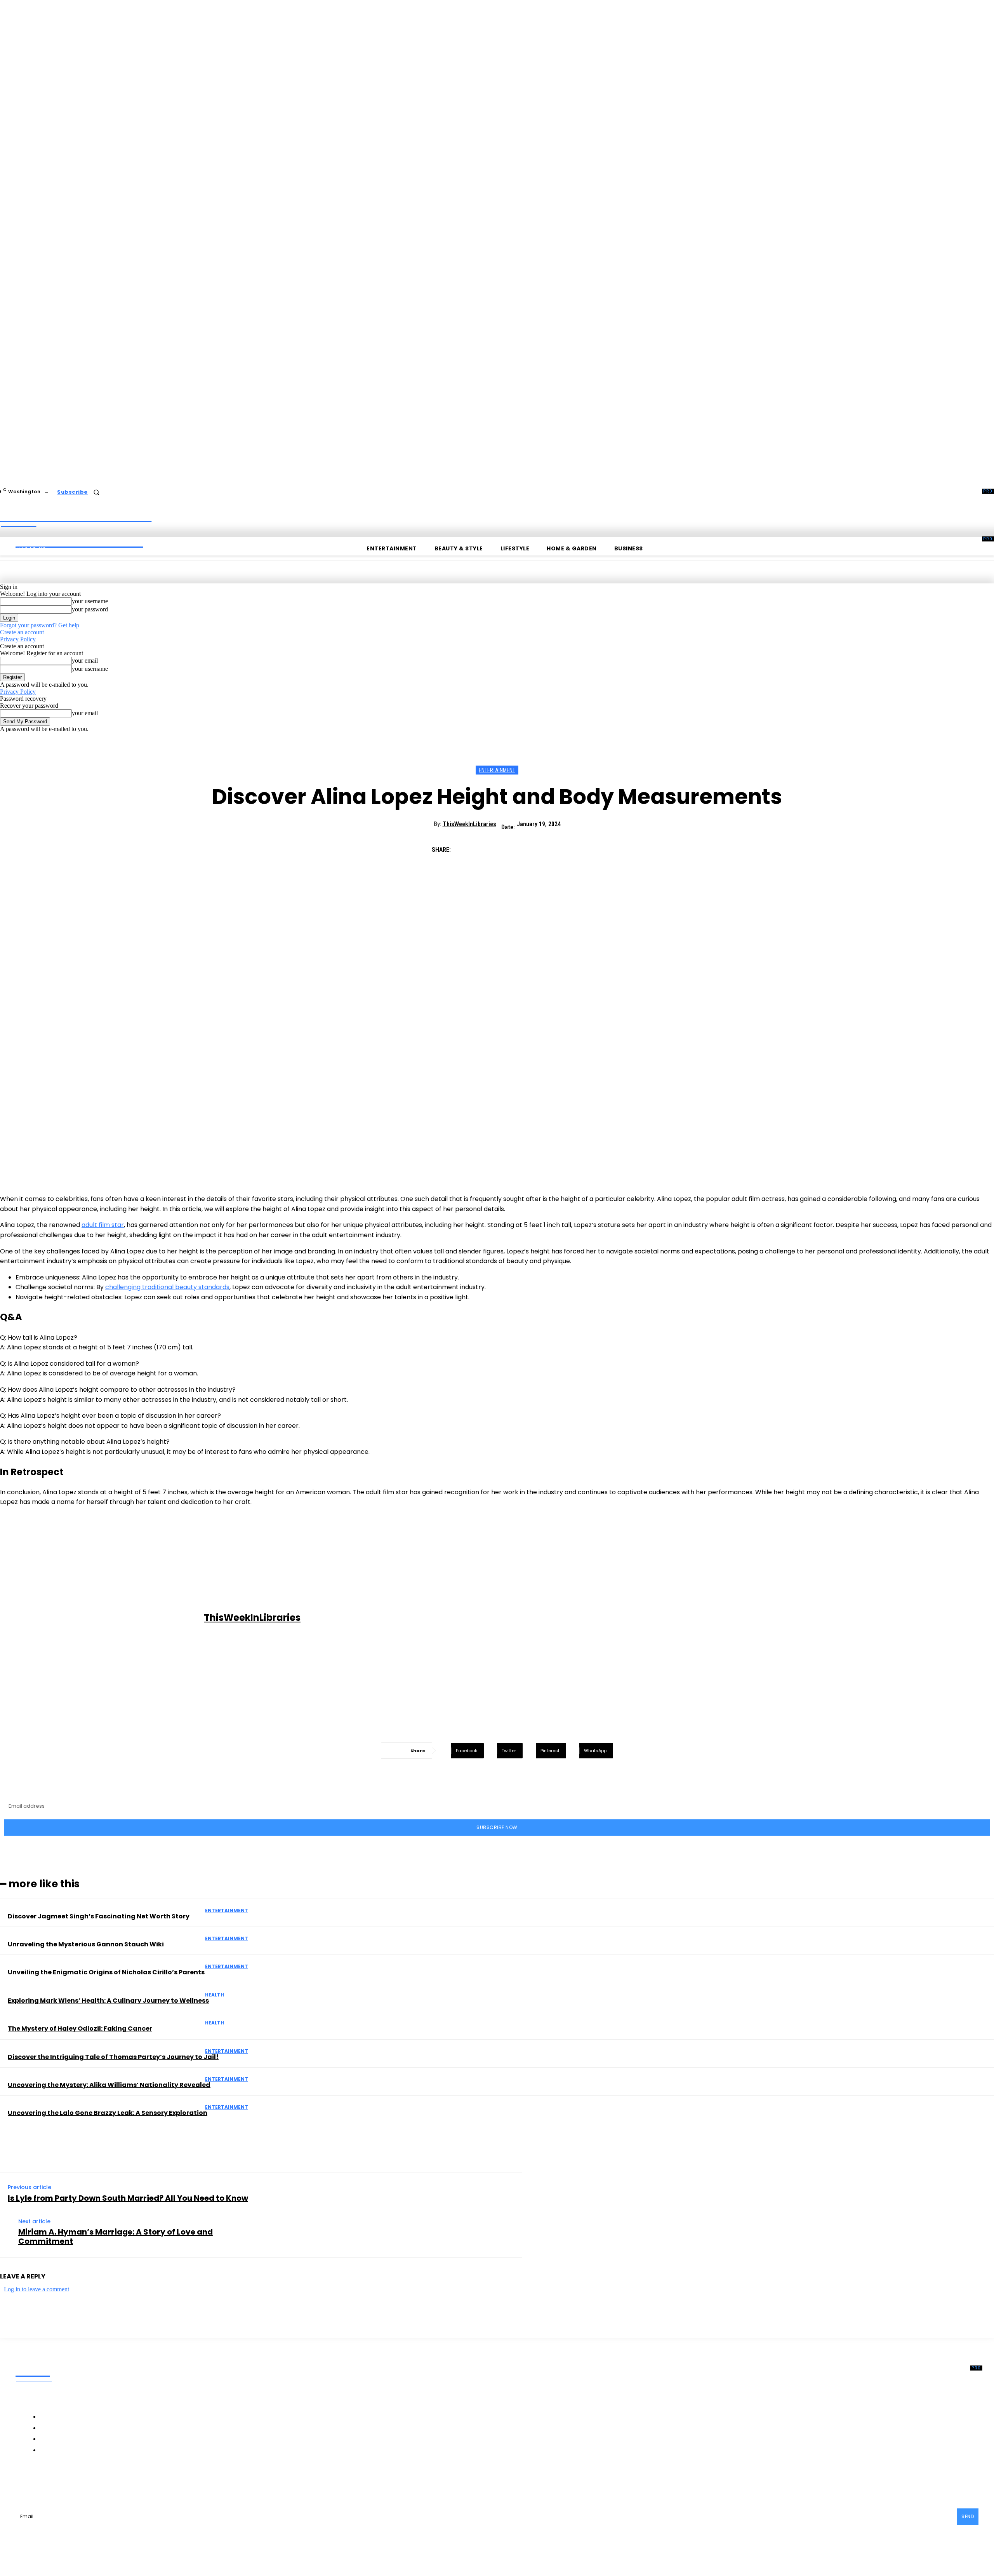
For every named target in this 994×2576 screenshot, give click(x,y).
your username (90, 601)
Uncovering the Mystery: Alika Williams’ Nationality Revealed (109, 2085)
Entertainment (497, 770)
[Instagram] (70, 2482)
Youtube (167, 2482)
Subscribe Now (497, 1827)
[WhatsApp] (549, 846)
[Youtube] (150, 2482)
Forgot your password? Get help (40, 625)
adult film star (103, 1225)
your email (85, 661)
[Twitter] (494, 846)
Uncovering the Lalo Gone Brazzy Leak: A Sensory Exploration (108, 2113)
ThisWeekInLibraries (469, 824)
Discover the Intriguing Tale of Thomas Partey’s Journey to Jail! (113, 2057)
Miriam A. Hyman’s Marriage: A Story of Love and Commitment (116, 2237)
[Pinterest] (521, 846)
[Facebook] (466, 846)
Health (215, 1995)
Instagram (90, 2482)
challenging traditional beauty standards (167, 1287)
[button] (96, 492)
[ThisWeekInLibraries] (103, 1618)
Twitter (130, 2482)
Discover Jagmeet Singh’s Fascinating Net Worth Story (99, 1916)
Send (968, 2516)
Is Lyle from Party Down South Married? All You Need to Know (128, 2198)
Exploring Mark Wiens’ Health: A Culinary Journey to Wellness (108, 2001)
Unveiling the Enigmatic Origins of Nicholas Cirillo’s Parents (106, 1972)
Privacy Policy (18, 639)
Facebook (45, 2482)
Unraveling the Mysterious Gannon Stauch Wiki (86, 1944)
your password (90, 609)
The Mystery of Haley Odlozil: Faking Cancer (80, 2029)
